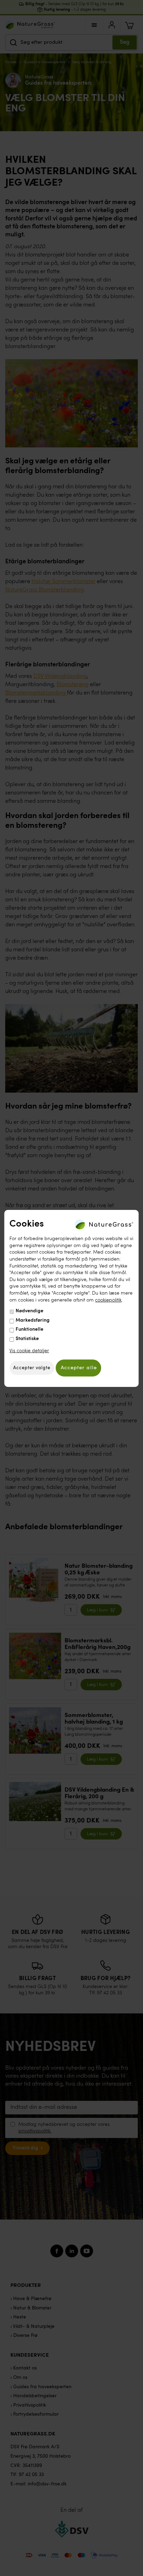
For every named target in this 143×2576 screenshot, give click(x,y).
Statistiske (27, 1339)
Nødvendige (30, 1311)
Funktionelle (30, 1329)
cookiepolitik (108, 1300)
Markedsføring (33, 1320)
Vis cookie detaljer (29, 1350)
